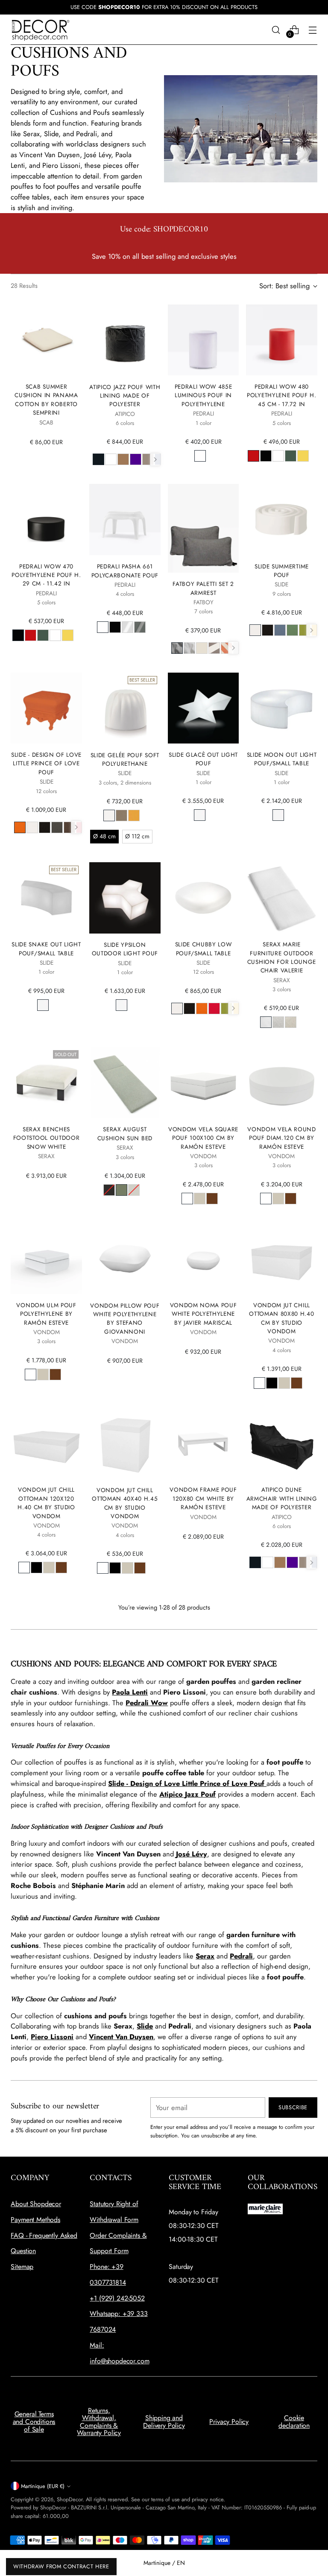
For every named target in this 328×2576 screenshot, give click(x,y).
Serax (205, 1956)
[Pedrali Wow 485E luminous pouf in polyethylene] (203, 340)
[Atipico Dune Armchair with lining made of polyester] (281, 1443)
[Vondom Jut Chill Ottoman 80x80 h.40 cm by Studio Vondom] (281, 1259)
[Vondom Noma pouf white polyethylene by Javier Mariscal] (203, 1259)
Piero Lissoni (52, 2037)
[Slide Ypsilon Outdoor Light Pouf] (125, 898)
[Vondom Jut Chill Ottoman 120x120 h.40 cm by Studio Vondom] (46, 1443)
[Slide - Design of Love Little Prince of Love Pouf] (46, 708)
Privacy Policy (229, 2422)
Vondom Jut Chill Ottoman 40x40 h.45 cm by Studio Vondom (125, 1503)
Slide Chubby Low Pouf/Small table (204, 948)
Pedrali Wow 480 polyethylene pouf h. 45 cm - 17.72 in (282, 395)
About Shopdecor (36, 2204)
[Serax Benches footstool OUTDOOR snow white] (46, 1082)
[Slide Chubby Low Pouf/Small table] (203, 898)
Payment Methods (35, 2220)
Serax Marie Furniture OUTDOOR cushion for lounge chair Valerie (282, 957)
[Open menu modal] (313, 30)
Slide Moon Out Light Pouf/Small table (282, 759)
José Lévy (192, 1854)
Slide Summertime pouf (282, 571)
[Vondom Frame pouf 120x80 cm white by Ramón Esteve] (203, 1443)
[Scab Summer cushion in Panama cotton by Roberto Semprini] (46, 340)
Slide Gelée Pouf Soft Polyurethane (125, 759)
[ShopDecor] (41, 30)
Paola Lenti (130, 1692)
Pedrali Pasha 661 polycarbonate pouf (125, 571)
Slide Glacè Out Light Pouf (203, 759)
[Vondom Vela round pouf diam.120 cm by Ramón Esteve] (281, 1082)
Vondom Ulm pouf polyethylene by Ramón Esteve (46, 1314)
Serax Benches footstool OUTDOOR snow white (47, 1138)
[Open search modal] (276, 30)
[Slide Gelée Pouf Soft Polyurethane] (125, 708)
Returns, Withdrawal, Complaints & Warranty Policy (99, 2422)
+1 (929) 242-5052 (117, 2298)
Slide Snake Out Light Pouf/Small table (46, 948)
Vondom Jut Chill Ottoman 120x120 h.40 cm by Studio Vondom (46, 1503)
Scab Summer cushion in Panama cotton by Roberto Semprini (46, 400)
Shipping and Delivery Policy (164, 2422)
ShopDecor (70, 2499)
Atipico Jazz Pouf (187, 1794)
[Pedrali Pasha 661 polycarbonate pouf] (125, 520)
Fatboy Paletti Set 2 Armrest (203, 588)
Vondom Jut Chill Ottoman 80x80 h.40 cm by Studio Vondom (281, 1318)
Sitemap (22, 2267)
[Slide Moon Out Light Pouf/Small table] (281, 708)
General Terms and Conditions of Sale (34, 2421)
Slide (145, 2026)
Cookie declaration (294, 2422)
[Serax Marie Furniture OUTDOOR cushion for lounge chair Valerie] (281, 898)
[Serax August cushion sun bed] (125, 1082)
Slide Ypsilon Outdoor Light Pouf (125, 949)
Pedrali (241, 1956)
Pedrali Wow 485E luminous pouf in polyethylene (204, 395)
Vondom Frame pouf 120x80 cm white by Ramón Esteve (203, 1498)
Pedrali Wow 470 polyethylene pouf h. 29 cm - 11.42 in (46, 575)
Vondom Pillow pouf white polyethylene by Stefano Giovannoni (125, 1319)
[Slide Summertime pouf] (281, 519)
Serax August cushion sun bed (125, 1133)
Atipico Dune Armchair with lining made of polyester (282, 1498)
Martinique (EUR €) (43, 2486)
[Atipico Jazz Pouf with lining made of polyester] (125, 340)
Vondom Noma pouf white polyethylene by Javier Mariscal (204, 1314)
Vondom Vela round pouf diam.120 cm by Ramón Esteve (282, 1138)
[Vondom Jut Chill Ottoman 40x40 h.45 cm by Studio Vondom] (125, 1443)
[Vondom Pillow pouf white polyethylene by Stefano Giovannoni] (125, 1259)
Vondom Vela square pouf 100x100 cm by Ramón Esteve (203, 1138)
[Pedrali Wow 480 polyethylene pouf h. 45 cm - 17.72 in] (281, 340)
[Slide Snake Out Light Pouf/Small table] (46, 898)
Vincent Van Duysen (121, 2037)
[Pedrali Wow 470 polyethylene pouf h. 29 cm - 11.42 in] (46, 519)
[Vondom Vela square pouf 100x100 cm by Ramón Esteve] (203, 1082)
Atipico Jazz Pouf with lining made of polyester (125, 396)
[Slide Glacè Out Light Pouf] (203, 708)
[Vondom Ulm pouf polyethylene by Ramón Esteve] (46, 1259)
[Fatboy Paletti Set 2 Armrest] (203, 528)
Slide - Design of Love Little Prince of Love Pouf (46, 763)
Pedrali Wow (147, 1703)
